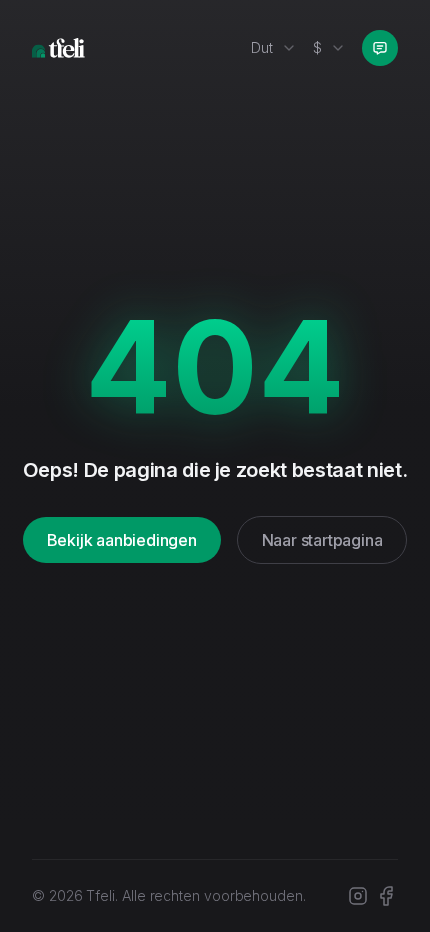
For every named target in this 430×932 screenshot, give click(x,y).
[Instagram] (358, 896)
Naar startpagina (322, 540)
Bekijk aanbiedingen (122, 540)
